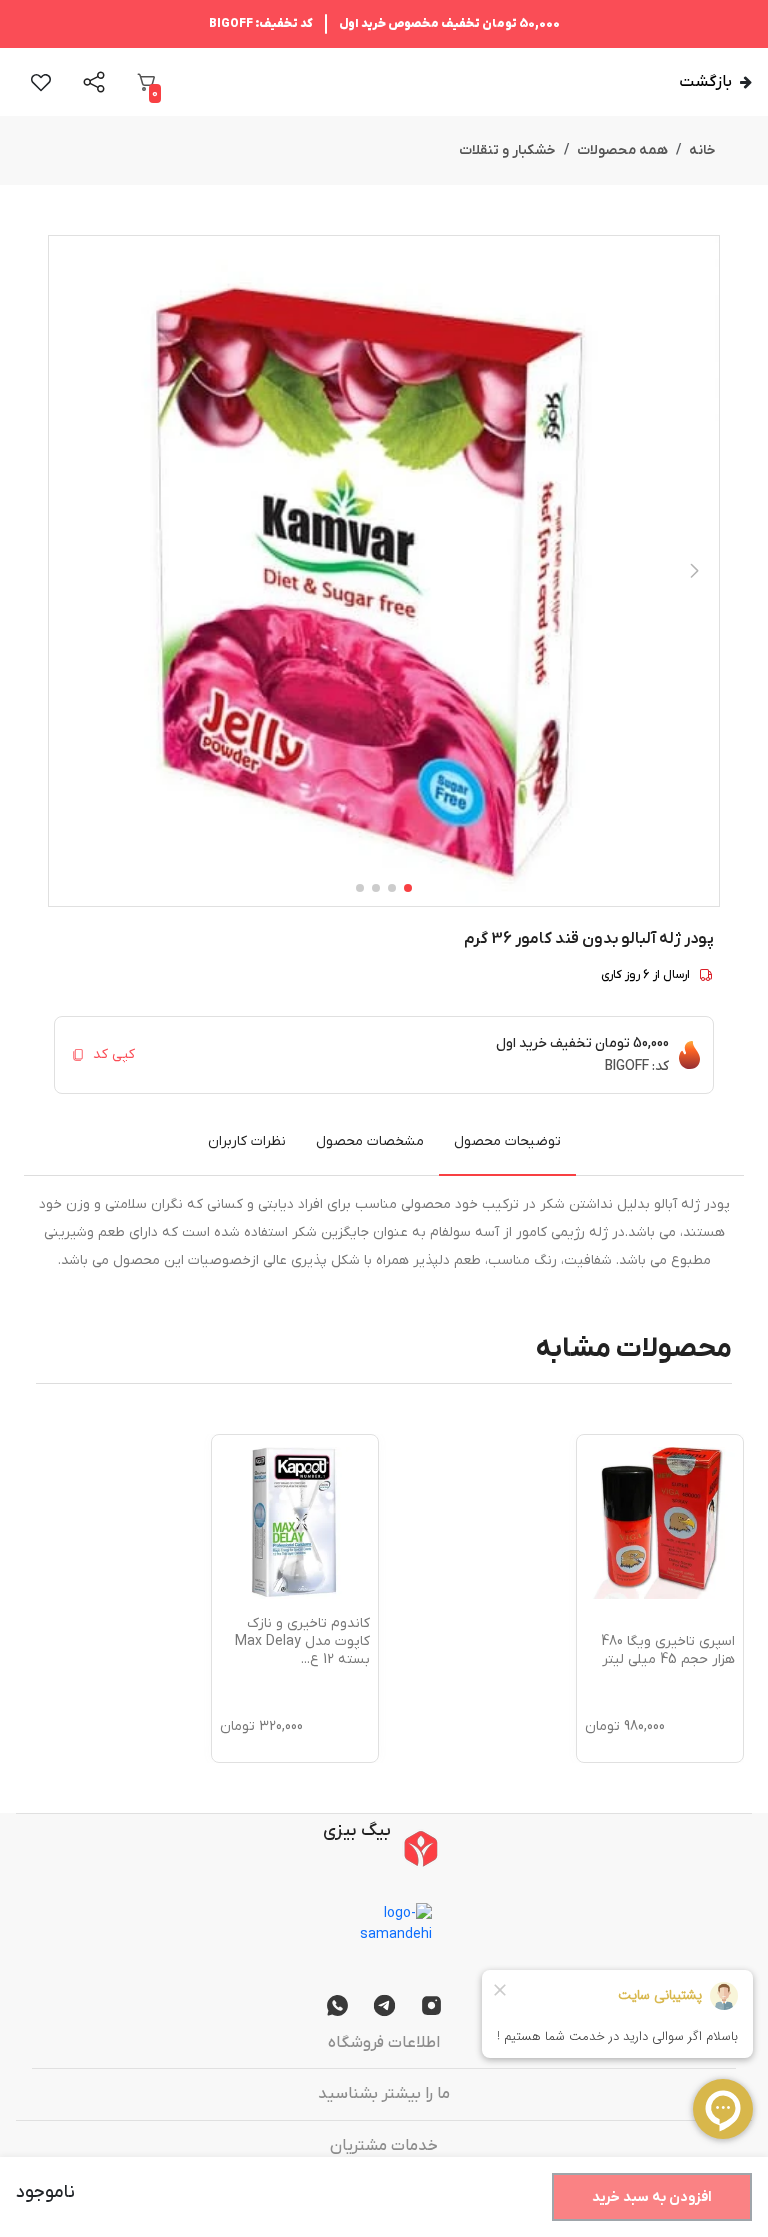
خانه (702, 150)
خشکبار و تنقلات (507, 150)
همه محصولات (622, 150)
